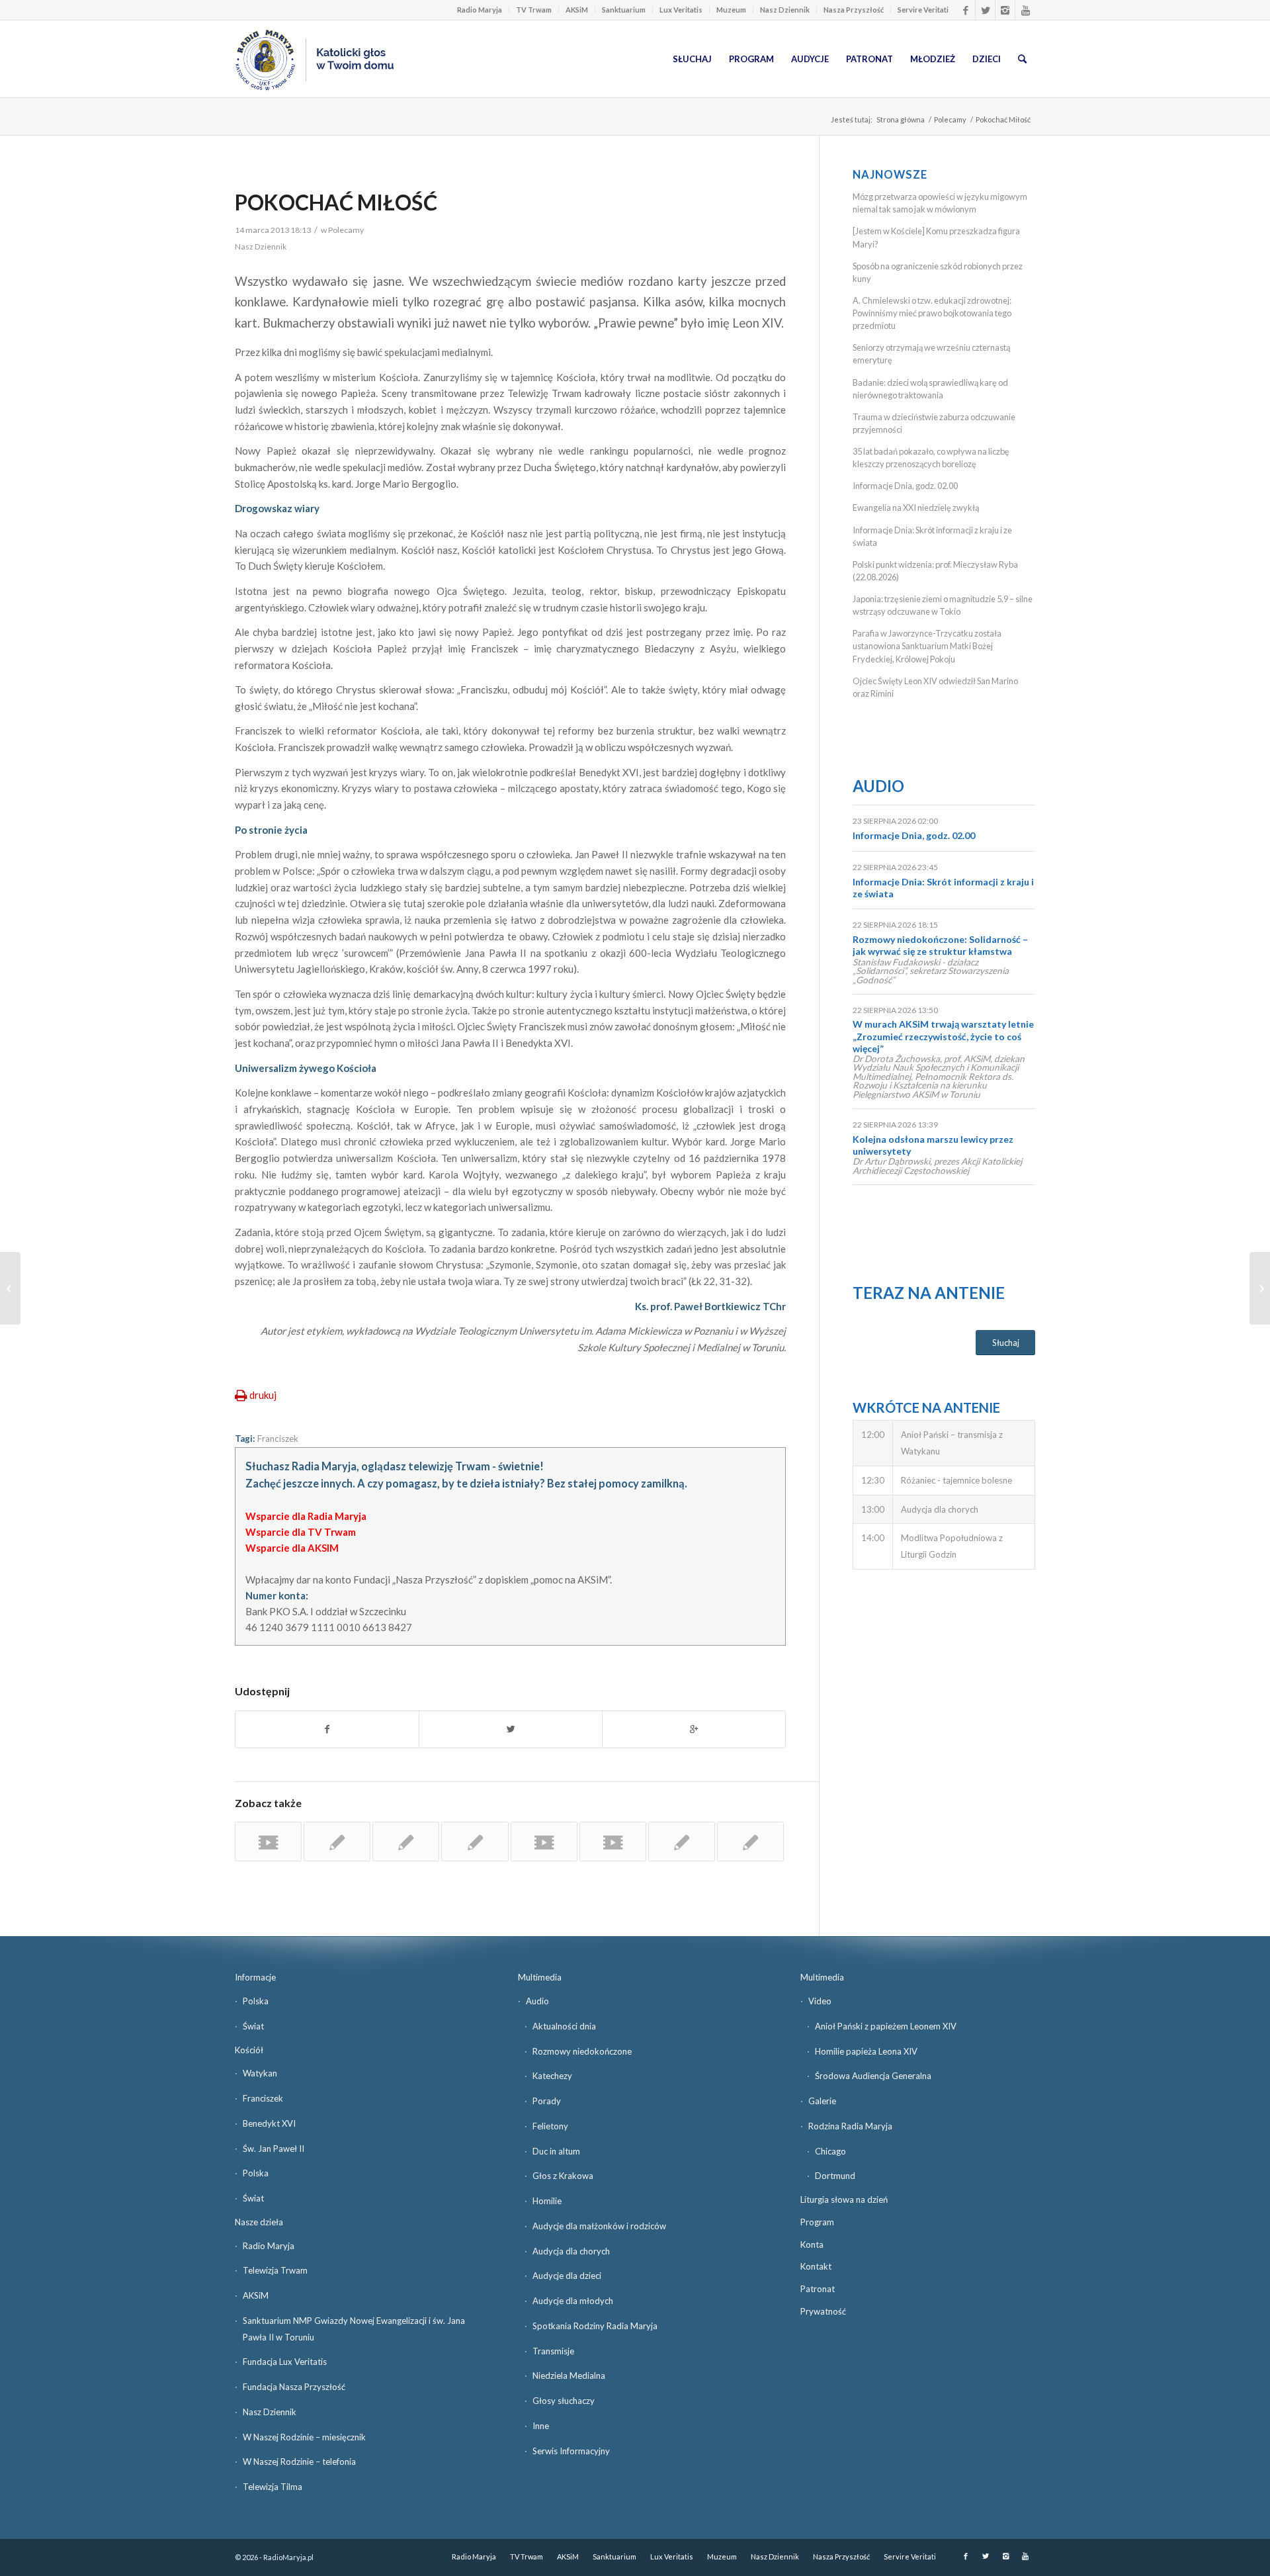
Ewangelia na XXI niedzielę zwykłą (916, 508)
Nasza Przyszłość (854, 10)
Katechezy (552, 2076)
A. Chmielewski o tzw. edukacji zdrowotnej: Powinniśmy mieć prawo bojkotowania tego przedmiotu (932, 313)
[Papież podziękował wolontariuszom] (544, 1842)
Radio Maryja (480, 10)
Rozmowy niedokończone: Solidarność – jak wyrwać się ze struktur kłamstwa (940, 945)
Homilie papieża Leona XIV (866, 2051)
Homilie (547, 2201)
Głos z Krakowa (563, 2176)
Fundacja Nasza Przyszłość (294, 2387)
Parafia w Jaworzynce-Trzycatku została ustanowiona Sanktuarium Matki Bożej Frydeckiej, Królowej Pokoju (927, 646)
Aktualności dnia (564, 2026)
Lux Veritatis (681, 10)
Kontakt (816, 2266)
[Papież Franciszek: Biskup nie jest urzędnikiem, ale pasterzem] (475, 1842)
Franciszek (278, 1439)
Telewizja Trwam (275, 2270)
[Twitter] (985, 10)
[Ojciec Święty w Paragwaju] (406, 1842)
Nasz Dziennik (785, 10)
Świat (253, 2026)
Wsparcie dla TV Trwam (301, 1532)
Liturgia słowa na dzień (844, 2199)
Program (817, 2222)
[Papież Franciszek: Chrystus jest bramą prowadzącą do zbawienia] (682, 1842)
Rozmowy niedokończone (582, 2051)
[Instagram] (1005, 10)
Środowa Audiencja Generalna (873, 2076)
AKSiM (577, 10)
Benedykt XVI (269, 2123)
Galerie (822, 2101)
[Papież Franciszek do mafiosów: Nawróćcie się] (750, 1842)
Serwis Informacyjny (571, 2451)
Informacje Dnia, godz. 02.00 (905, 486)
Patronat (818, 2289)
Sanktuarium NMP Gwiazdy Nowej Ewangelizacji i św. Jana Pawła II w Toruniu (354, 2329)
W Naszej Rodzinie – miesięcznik (304, 2437)
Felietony (550, 2126)
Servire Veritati (923, 10)
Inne (541, 2426)
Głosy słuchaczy (564, 2401)
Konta (812, 2244)
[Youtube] (1025, 10)
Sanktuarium (624, 10)
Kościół (249, 2050)
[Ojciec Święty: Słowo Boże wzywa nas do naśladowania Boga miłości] (337, 1842)
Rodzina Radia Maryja (850, 2126)
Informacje (255, 1977)
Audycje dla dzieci (567, 2276)
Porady (547, 2101)
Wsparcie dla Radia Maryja (306, 1516)
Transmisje (553, 2351)
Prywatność (823, 2311)
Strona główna (901, 119)
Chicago (830, 2151)
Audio (878, 786)
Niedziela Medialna (569, 2376)
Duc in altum (556, 2151)
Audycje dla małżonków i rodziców (599, 2226)
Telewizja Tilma (273, 2487)
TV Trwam (534, 10)
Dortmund (835, 2176)
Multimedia (540, 1977)
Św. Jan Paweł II (274, 2149)
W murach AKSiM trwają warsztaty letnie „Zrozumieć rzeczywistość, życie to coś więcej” (943, 1036)
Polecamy (950, 119)
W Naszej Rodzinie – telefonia (299, 2462)
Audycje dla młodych (573, 2301)
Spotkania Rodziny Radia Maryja (595, 2326)
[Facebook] (965, 10)
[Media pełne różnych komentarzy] (10, 1288)
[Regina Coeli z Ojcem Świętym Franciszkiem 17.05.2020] (268, 1842)
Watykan (260, 2073)
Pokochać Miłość (336, 202)
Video (820, 2001)
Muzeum (731, 10)
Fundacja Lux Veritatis (285, 2362)
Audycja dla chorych (571, 2251)
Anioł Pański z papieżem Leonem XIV (886, 2026)
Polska (256, 2001)
